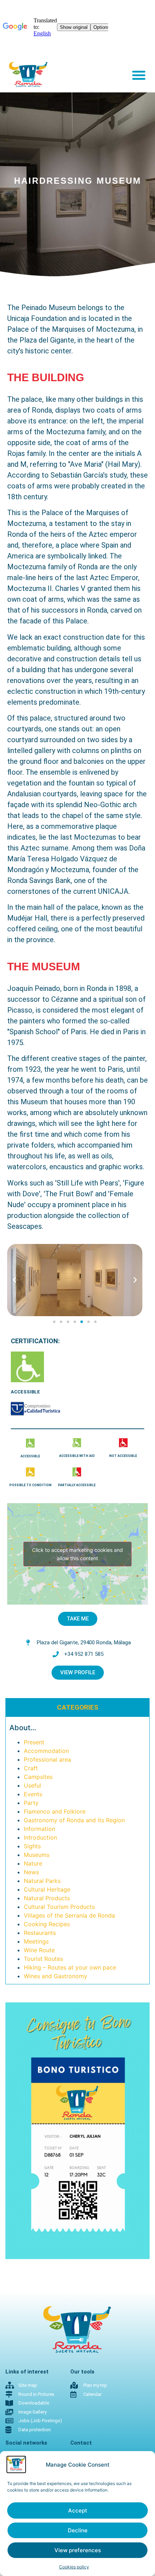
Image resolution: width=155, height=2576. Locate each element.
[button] (139, 75)
